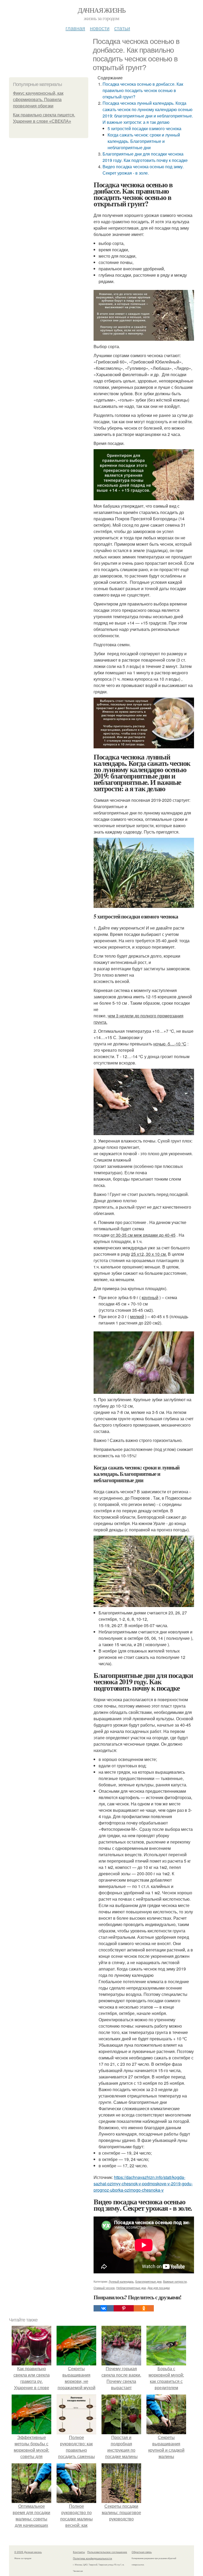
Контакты (79, 2552)
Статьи (122, 28)
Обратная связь (142, 2552)
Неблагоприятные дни (131, 2288)
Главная (75, 28)
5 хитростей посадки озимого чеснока (144, 128)
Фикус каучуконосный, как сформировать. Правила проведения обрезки (38, 100)
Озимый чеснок (104, 2288)
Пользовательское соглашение (107, 2552)
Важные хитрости (175, 2281)
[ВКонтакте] (104, 2308)
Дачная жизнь (102, 10)
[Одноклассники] (144, 2308)
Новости (100, 28)
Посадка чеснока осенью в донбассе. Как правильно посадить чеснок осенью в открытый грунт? (143, 90)
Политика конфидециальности (93, 2558)
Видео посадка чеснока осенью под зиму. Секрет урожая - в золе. (143, 170)
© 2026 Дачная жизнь (28, 2552)
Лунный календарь (121, 2281)
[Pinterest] (124, 2308)
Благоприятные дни (148, 2281)
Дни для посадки (159, 2288)
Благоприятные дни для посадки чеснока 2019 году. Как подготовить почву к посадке (145, 157)
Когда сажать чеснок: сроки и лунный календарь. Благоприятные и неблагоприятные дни (144, 141)
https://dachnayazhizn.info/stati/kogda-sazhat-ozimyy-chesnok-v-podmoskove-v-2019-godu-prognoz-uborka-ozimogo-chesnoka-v (143, 2184)
